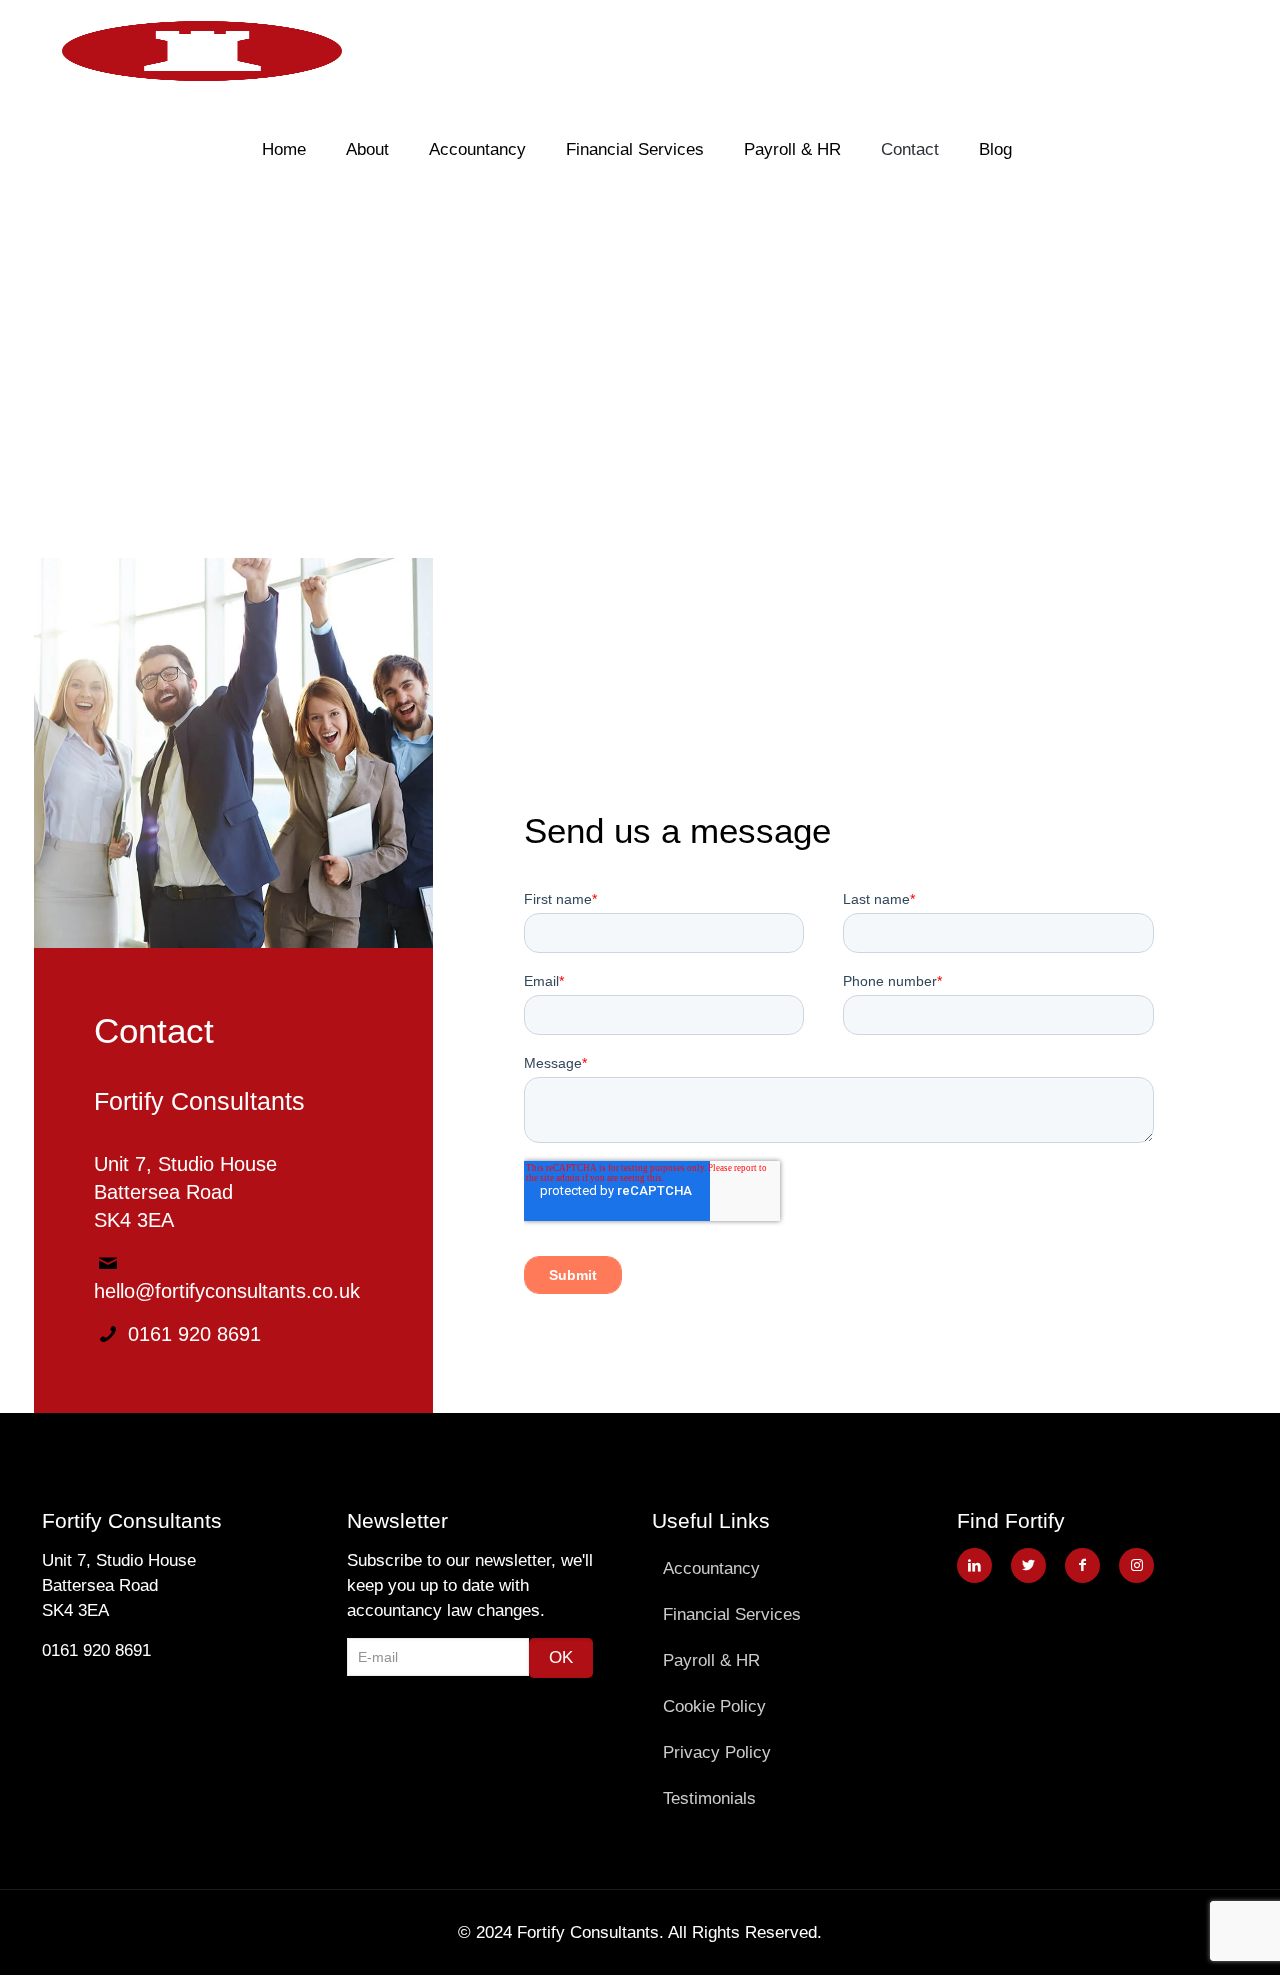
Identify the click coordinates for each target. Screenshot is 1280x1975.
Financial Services (732, 1614)
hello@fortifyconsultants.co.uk (227, 1291)
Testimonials (709, 1798)
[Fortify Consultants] (202, 50)
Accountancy (711, 1568)
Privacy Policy (717, 1752)
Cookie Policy (714, 1706)
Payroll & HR (711, 1660)
